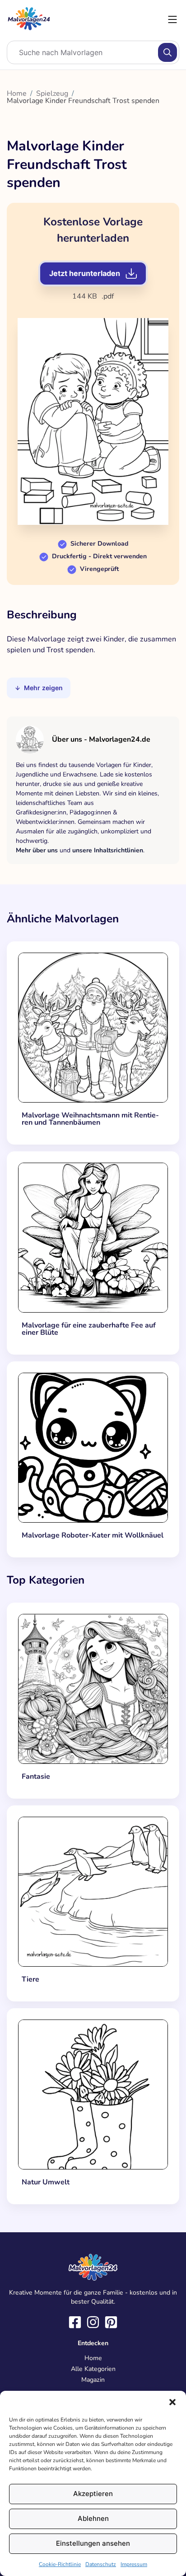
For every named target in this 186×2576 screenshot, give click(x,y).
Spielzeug (52, 94)
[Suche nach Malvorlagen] (167, 52)
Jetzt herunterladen (85, 273)
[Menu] (172, 19)
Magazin (93, 2380)
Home (17, 94)
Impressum (134, 2564)
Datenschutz (101, 2564)
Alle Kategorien (93, 2369)
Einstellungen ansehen (93, 2543)
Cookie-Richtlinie (60, 2564)
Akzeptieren (93, 2494)
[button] (172, 2402)
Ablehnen (93, 2518)
